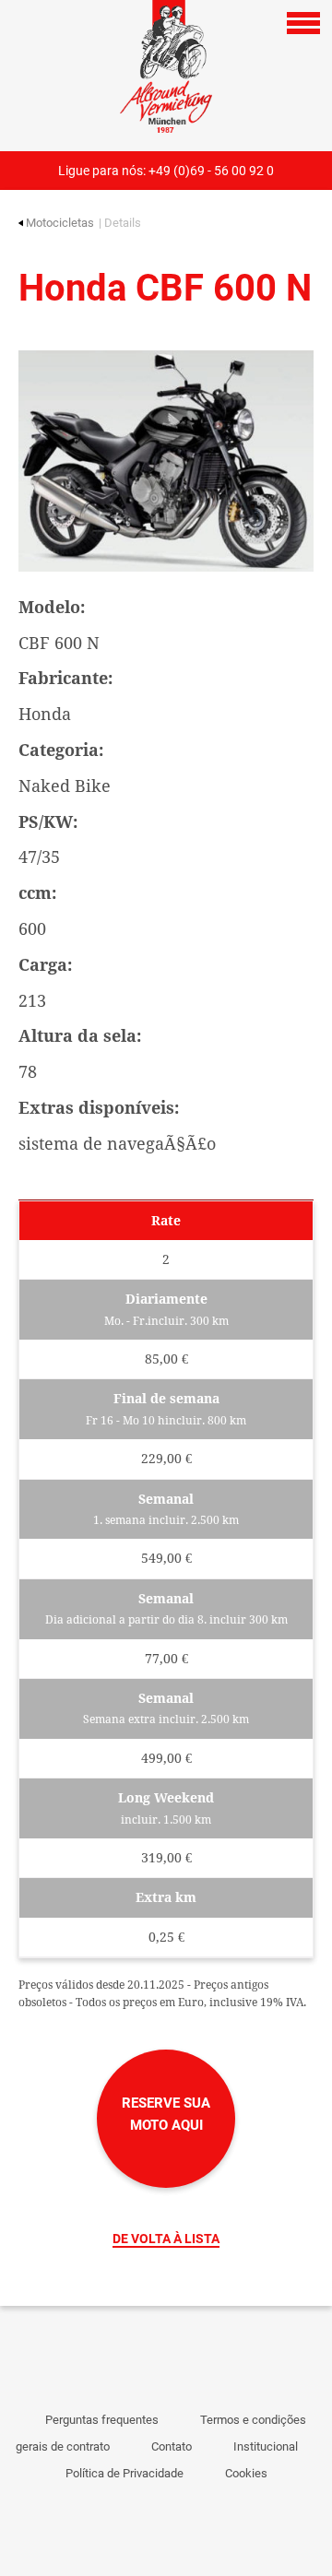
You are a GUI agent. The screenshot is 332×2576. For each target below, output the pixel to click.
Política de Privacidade (125, 2473)
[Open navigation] (303, 23)
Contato (172, 2446)
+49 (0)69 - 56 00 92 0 (211, 171)
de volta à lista (166, 2239)
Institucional (266, 2446)
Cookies (246, 2473)
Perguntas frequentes (102, 2420)
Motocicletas (60, 223)
